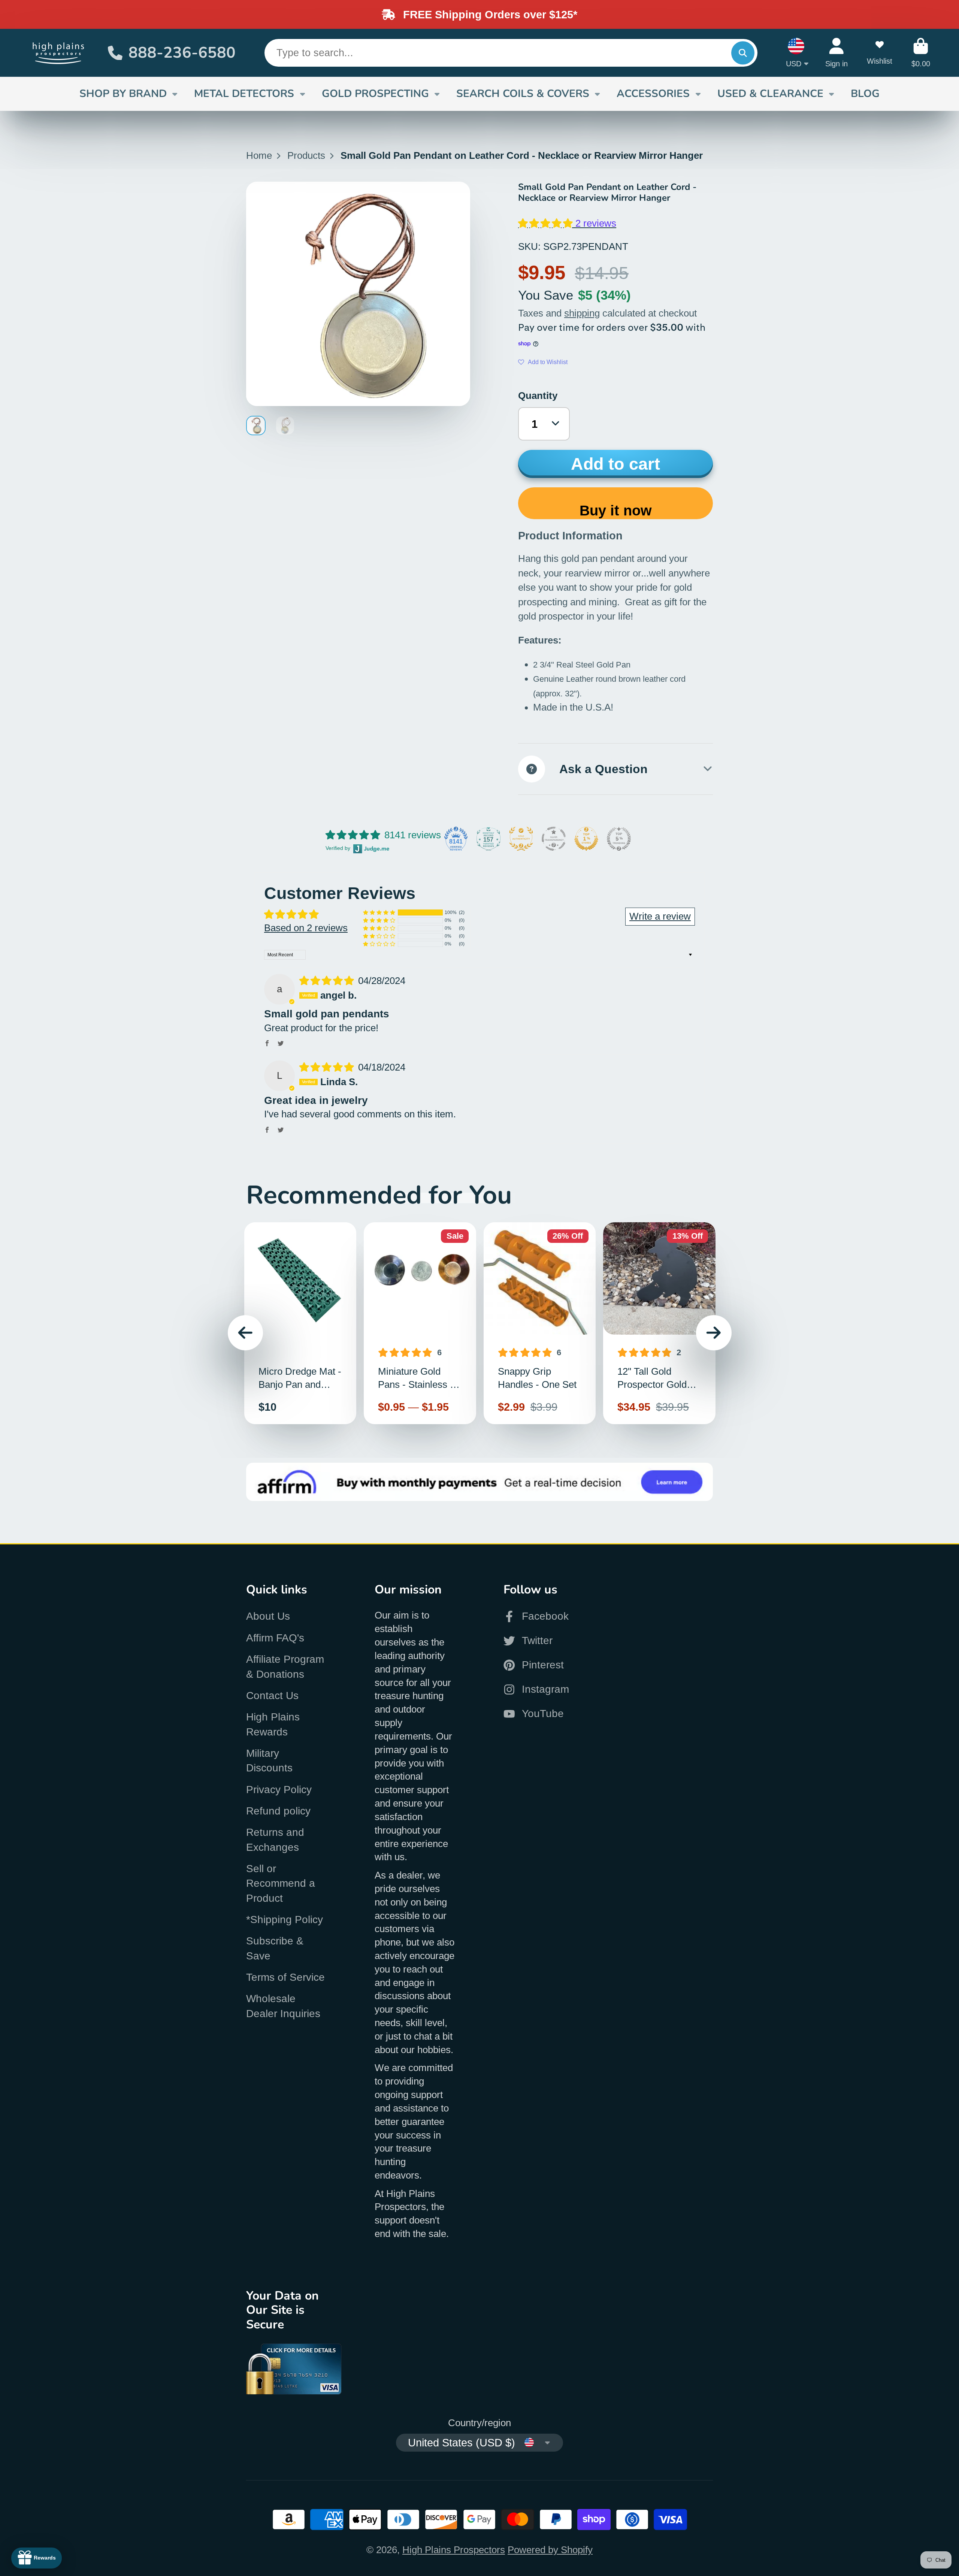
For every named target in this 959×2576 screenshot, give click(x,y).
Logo (59, 53)
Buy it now (616, 510)
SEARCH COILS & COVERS (523, 94)
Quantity (538, 396)
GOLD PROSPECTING (375, 94)
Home (259, 155)
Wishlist (880, 53)
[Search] (743, 53)
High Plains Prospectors (454, 2550)
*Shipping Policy (285, 1920)
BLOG (865, 94)
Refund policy (278, 1811)
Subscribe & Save (275, 1948)
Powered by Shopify (550, 2550)
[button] (547, 223)
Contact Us (272, 1696)
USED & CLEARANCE (770, 94)
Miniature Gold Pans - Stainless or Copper (420, 1323)
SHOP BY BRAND (123, 94)
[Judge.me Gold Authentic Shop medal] (521, 839)
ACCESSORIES (653, 94)
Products (306, 155)
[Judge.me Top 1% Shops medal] (586, 839)
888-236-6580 (182, 53)
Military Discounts (269, 1761)
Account (837, 53)
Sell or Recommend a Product (281, 1883)
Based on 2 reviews (306, 928)
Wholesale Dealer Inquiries (283, 2006)
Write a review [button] (660, 916)
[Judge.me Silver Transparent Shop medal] (554, 839)
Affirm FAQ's (275, 1638)
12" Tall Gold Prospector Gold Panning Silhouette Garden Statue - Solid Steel (659, 1323)
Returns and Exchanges (275, 1840)
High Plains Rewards (273, 1724)
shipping (582, 313)
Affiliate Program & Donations (285, 1667)
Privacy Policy (279, 1790)
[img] (328, 981)
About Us (268, 1616)
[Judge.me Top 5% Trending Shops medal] (619, 839)
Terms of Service (285, 1977)
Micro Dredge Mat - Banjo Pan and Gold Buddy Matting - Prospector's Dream (300, 1323)
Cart (921, 53)
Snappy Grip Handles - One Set (540, 1323)
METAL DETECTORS (244, 94)
